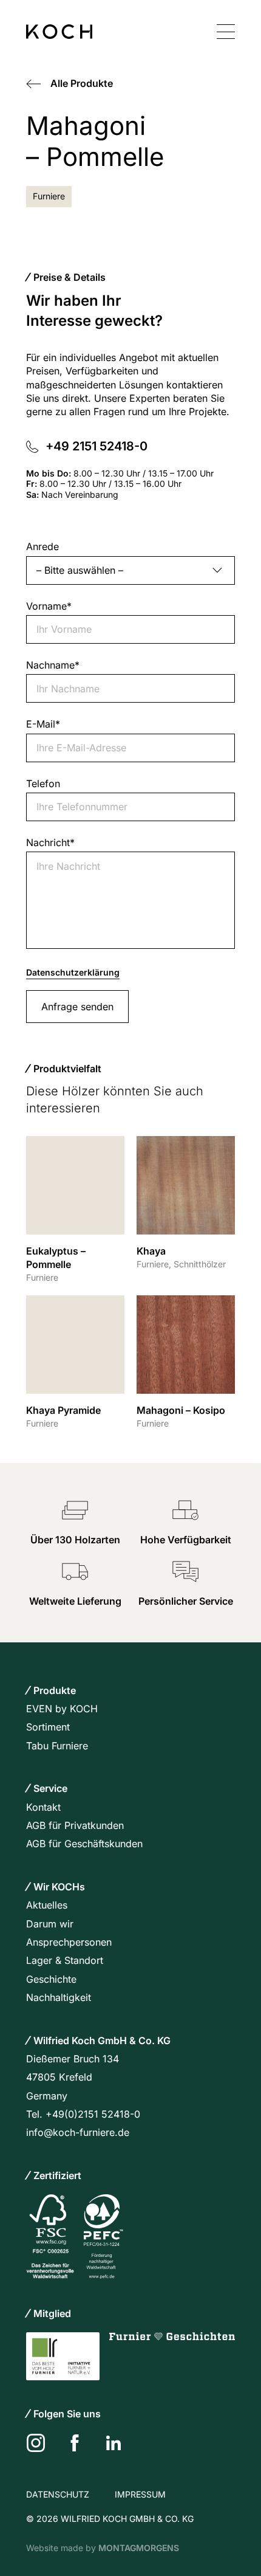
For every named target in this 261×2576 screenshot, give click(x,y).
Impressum (140, 2494)
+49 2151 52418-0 (98, 446)
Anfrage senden (77, 1007)
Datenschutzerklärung (73, 972)
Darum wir (50, 1924)
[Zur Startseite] (59, 32)
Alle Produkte (82, 83)
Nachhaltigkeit (59, 1997)
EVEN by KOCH (62, 1709)
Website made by (103, 2548)
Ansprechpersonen (69, 1942)
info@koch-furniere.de (78, 2132)
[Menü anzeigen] (226, 32)
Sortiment (48, 1727)
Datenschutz (58, 2494)
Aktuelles (47, 1905)
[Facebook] (75, 2443)
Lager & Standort (65, 1960)
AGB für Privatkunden (75, 1825)
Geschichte (51, 1979)
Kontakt (43, 1807)
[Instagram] (36, 2443)
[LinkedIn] (114, 2443)
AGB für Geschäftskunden (84, 1844)
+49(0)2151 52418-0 (93, 2114)
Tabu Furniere (57, 1746)
